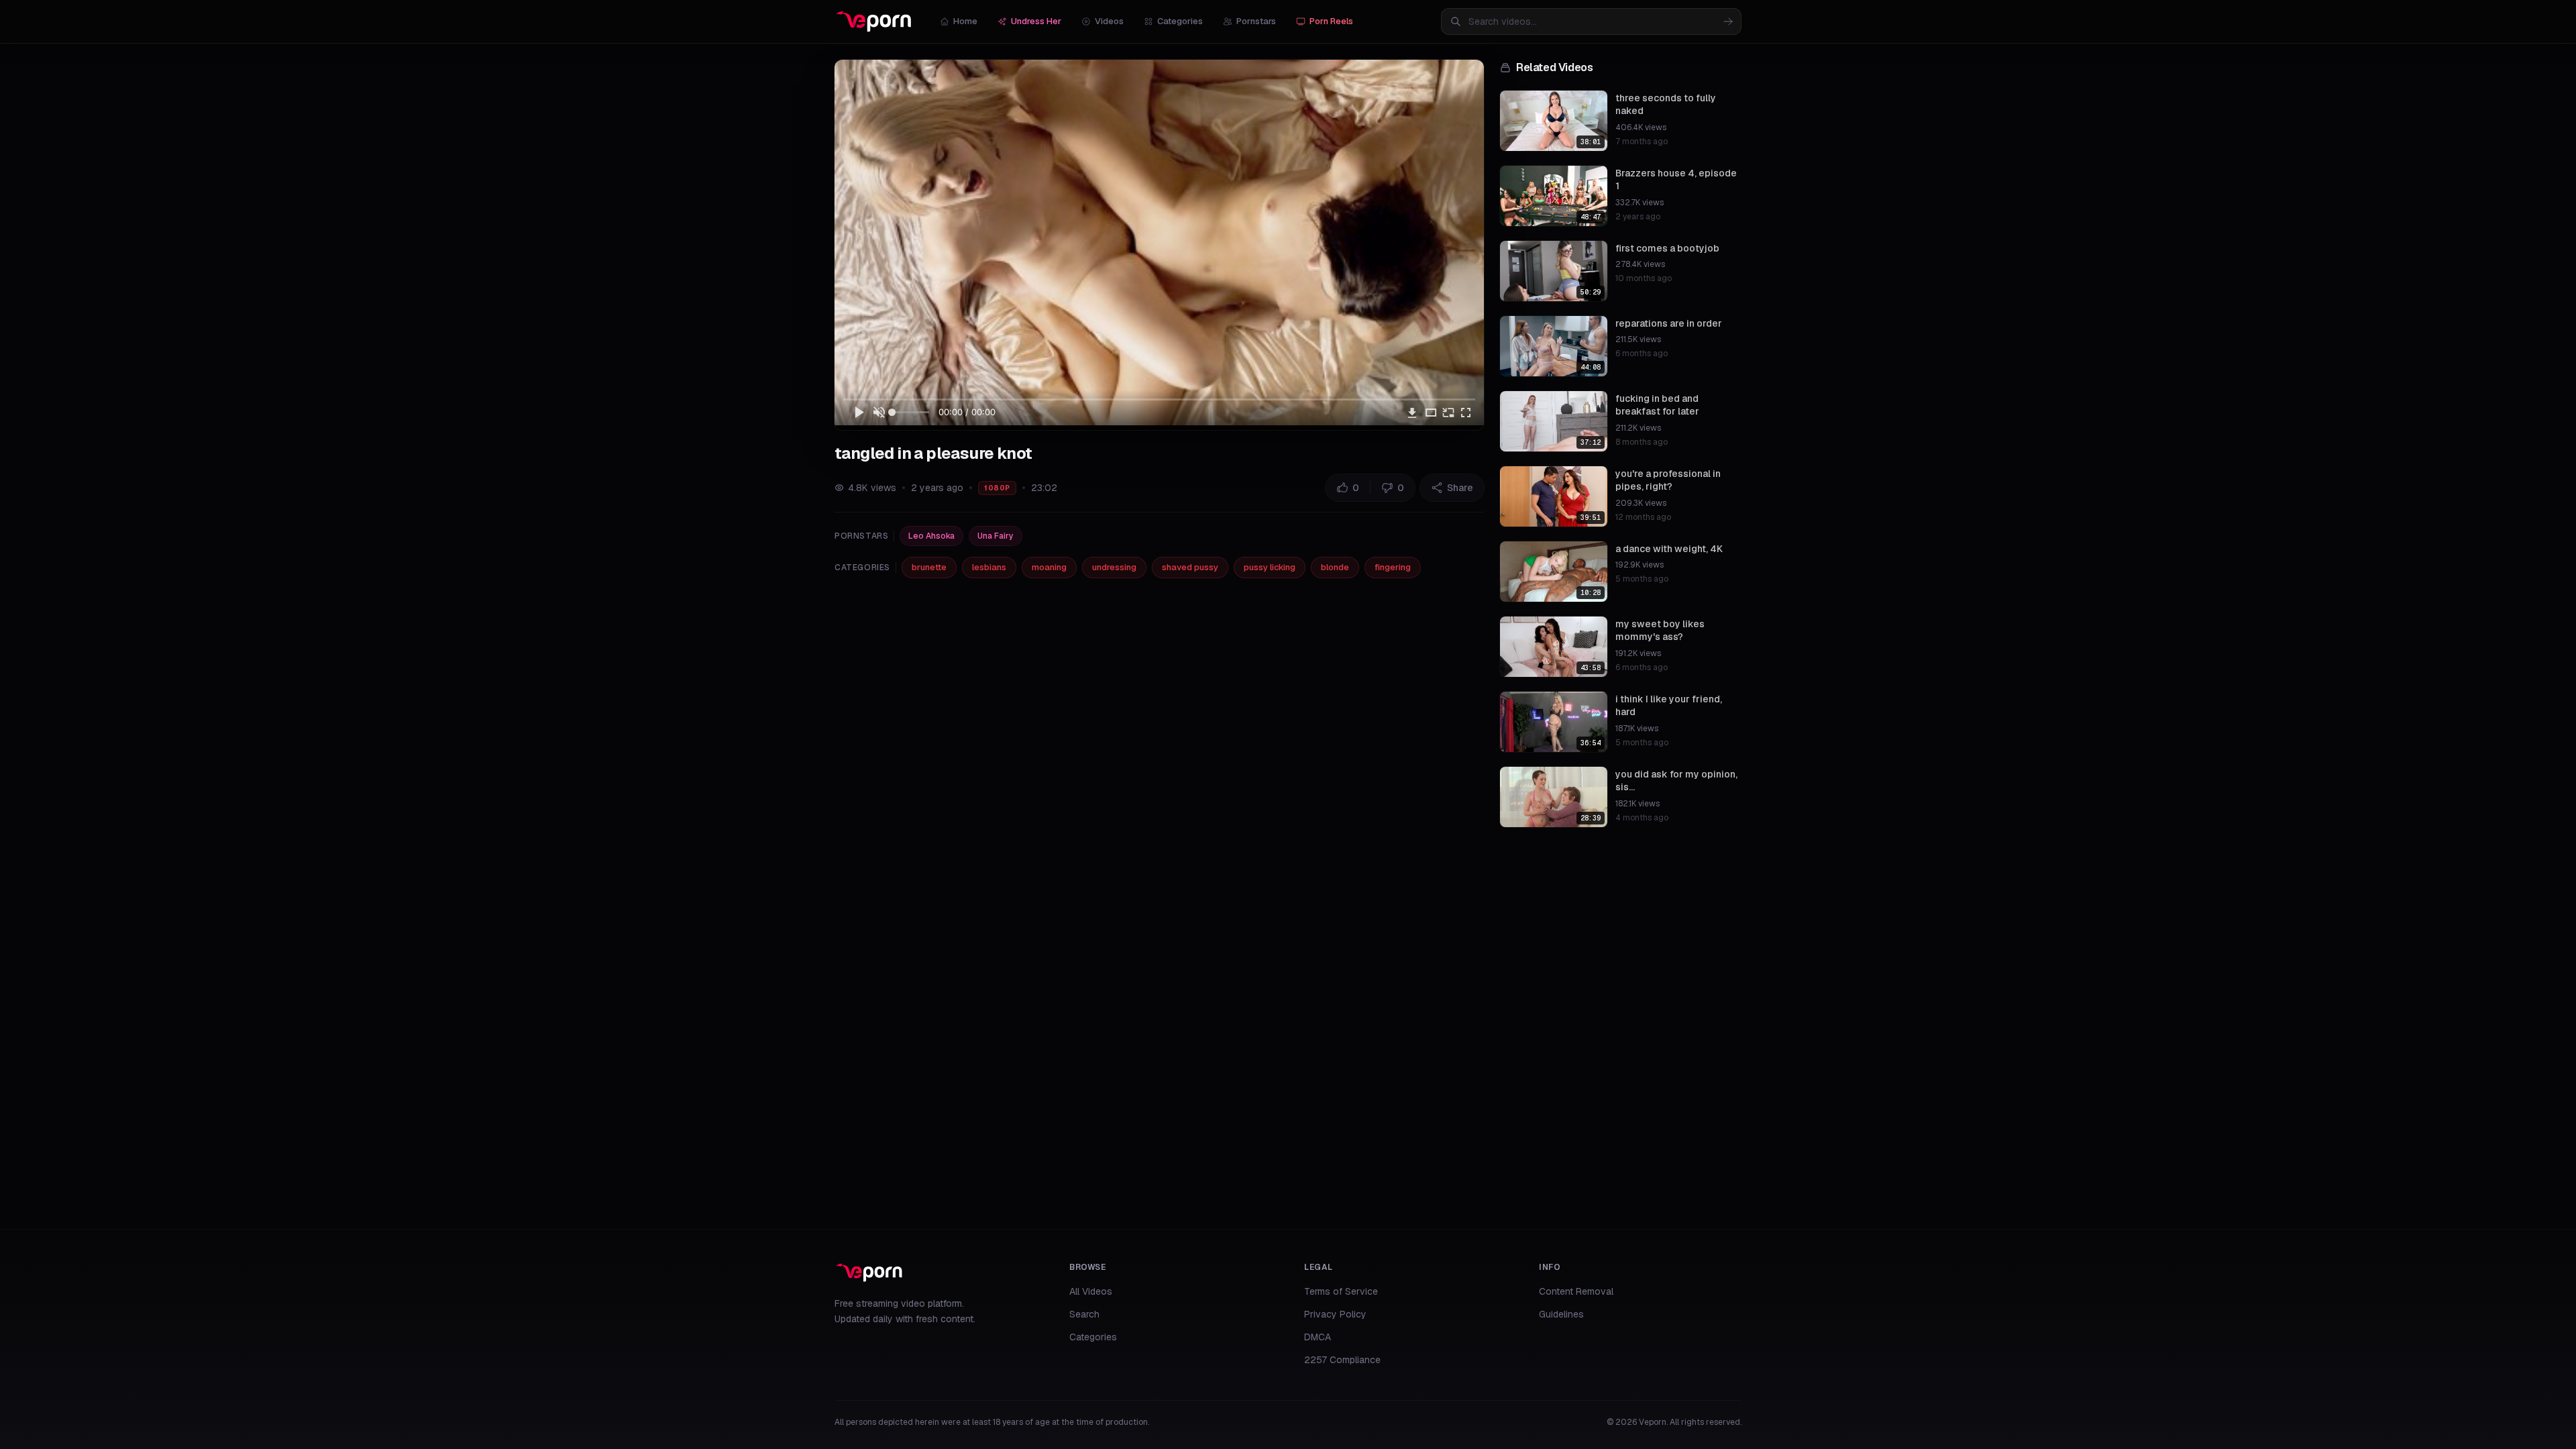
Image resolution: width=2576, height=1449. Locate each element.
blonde (1335, 567)
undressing (1114, 567)
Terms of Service (1341, 1291)
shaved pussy (1190, 567)
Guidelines (1561, 1314)
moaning (1049, 567)
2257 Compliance (1342, 1360)
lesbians (989, 567)
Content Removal (1576, 1291)
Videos (1109, 21)
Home (965, 21)
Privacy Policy (1335, 1314)
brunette (929, 567)
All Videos (1091, 1291)
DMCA (1318, 1337)
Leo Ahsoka (931, 536)
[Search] (1728, 21)
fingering (1393, 567)
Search (1084, 1314)
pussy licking (1270, 567)
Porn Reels (1331, 21)
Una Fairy (996, 536)
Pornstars (1256, 21)
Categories (1180, 21)
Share (1460, 488)
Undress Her (1036, 21)
